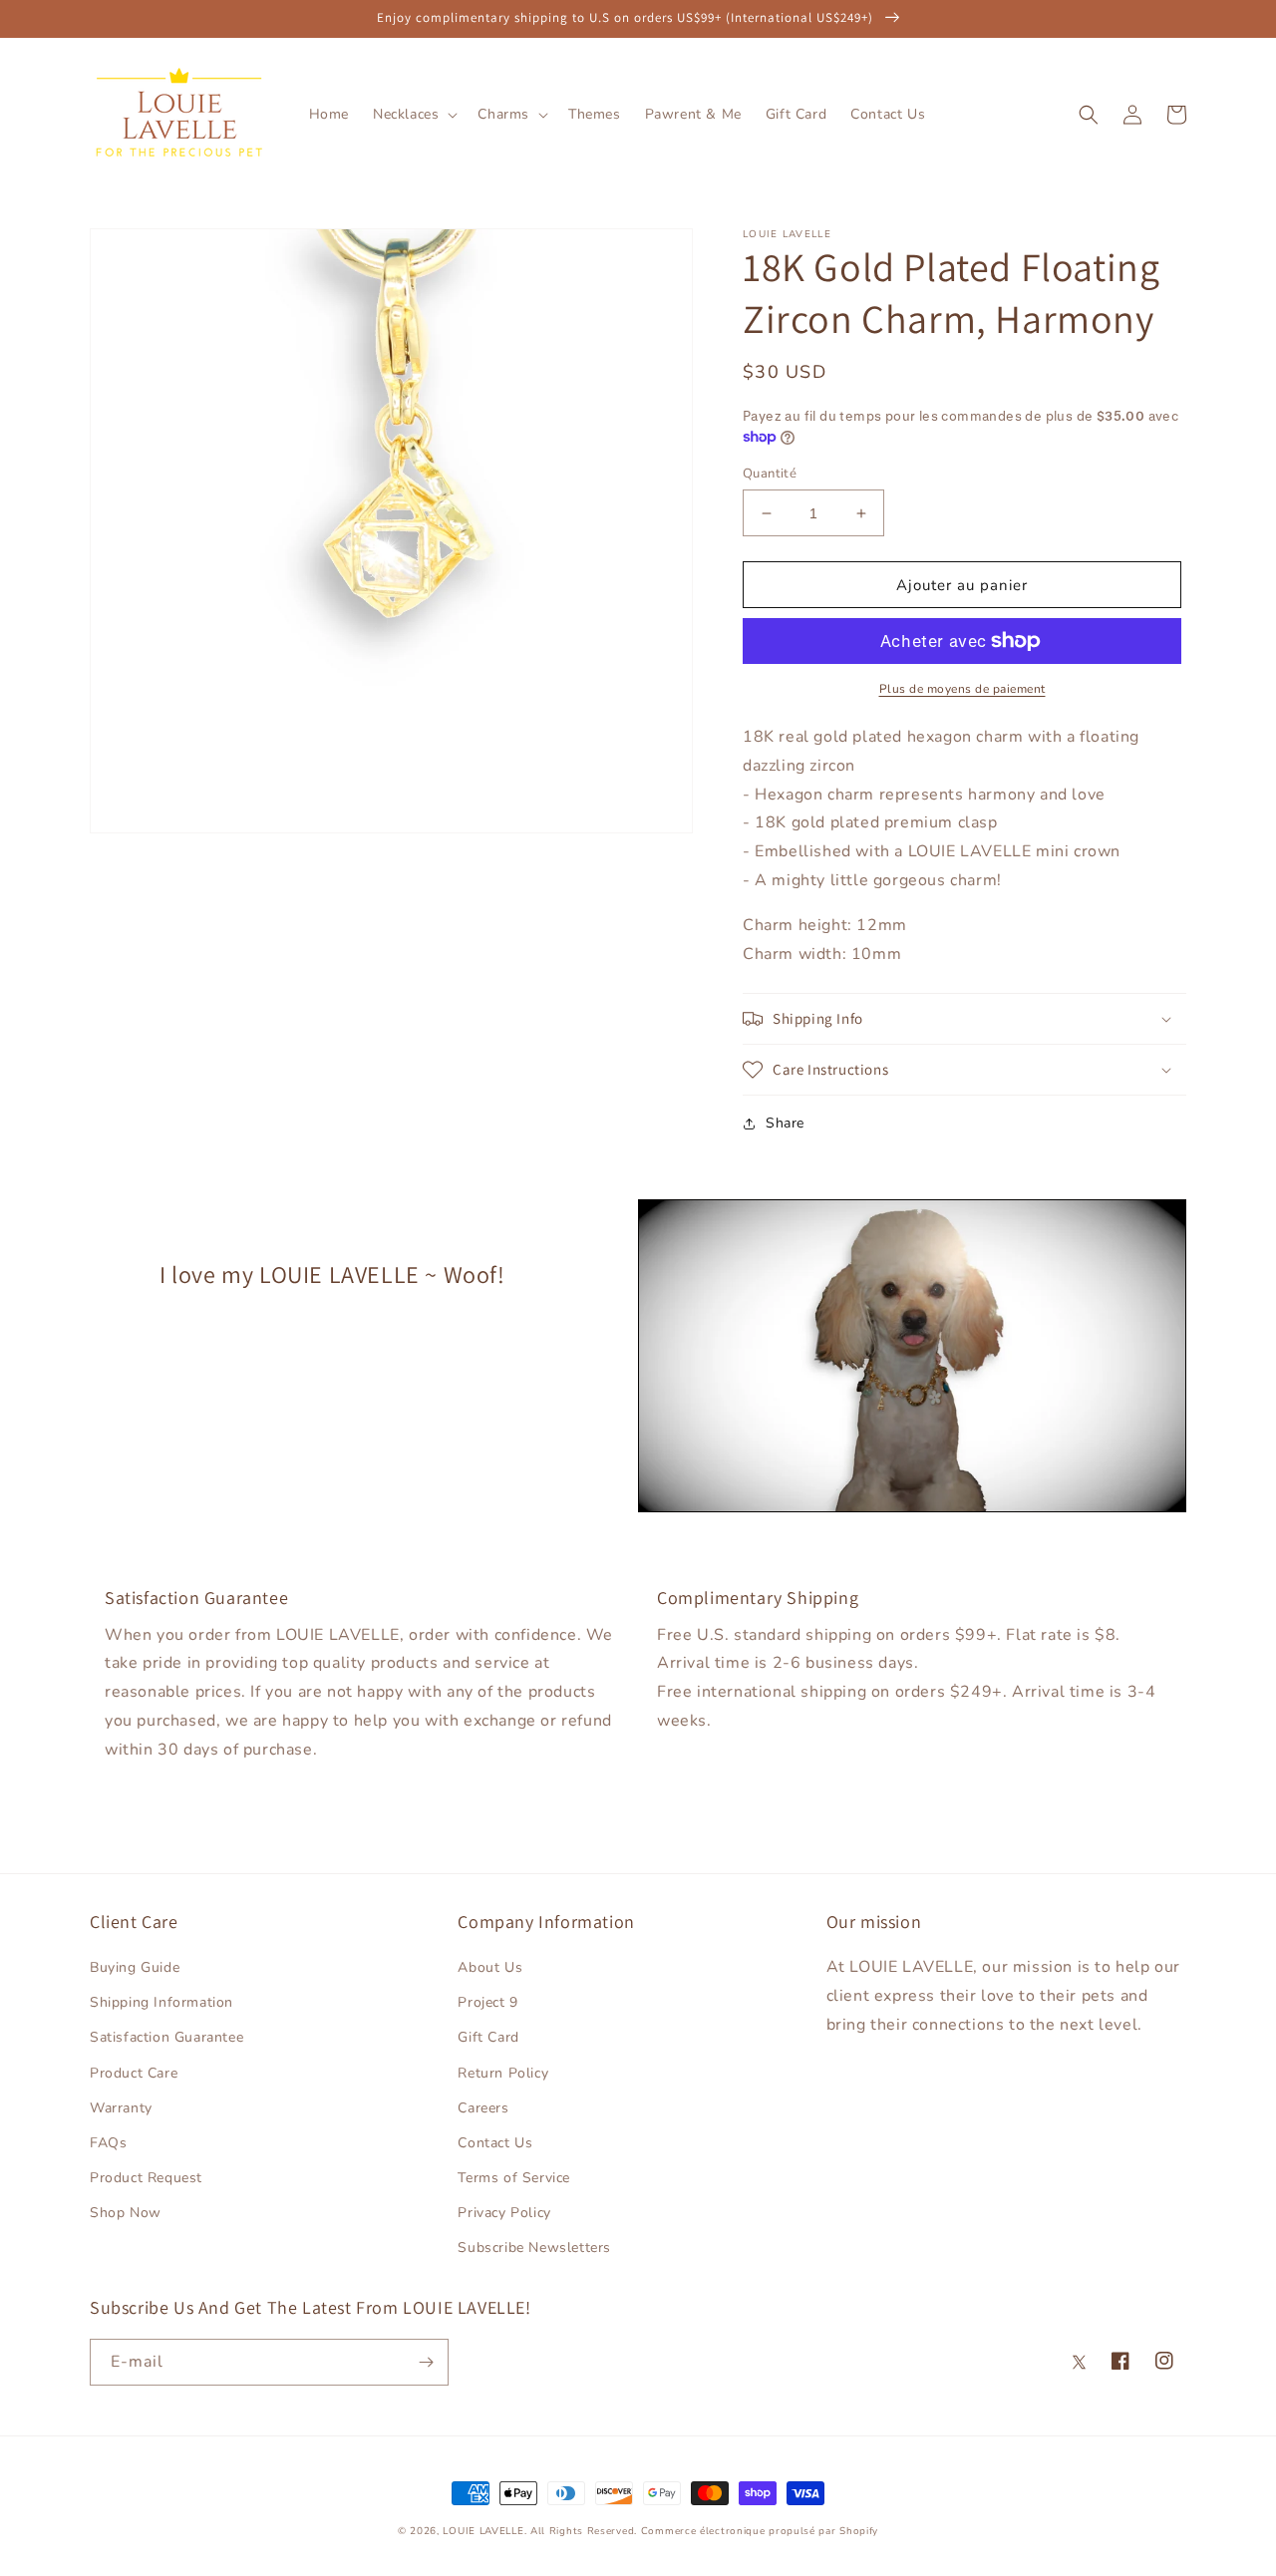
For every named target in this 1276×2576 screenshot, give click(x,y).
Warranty (121, 2108)
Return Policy (503, 2073)
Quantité (770, 474)
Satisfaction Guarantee (166, 2037)
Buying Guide (135, 1967)
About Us (490, 1967)
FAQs (108, 2143)
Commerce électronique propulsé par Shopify (760, 2531)
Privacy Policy (504, 2213)
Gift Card (488, 2037)
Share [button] (785, 1123)
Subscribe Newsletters (534, 2248)
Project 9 (487, 2002)
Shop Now (126, 2213)
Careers (483, 2108)
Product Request (146, 2178)
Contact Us (495, 2143)
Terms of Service (514, 2178)
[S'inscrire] (426, 2362)
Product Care (134, 2073)
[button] (413, 115)
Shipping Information (161, 2002)
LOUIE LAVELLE (483, 2531)
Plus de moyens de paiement (962, 689)
